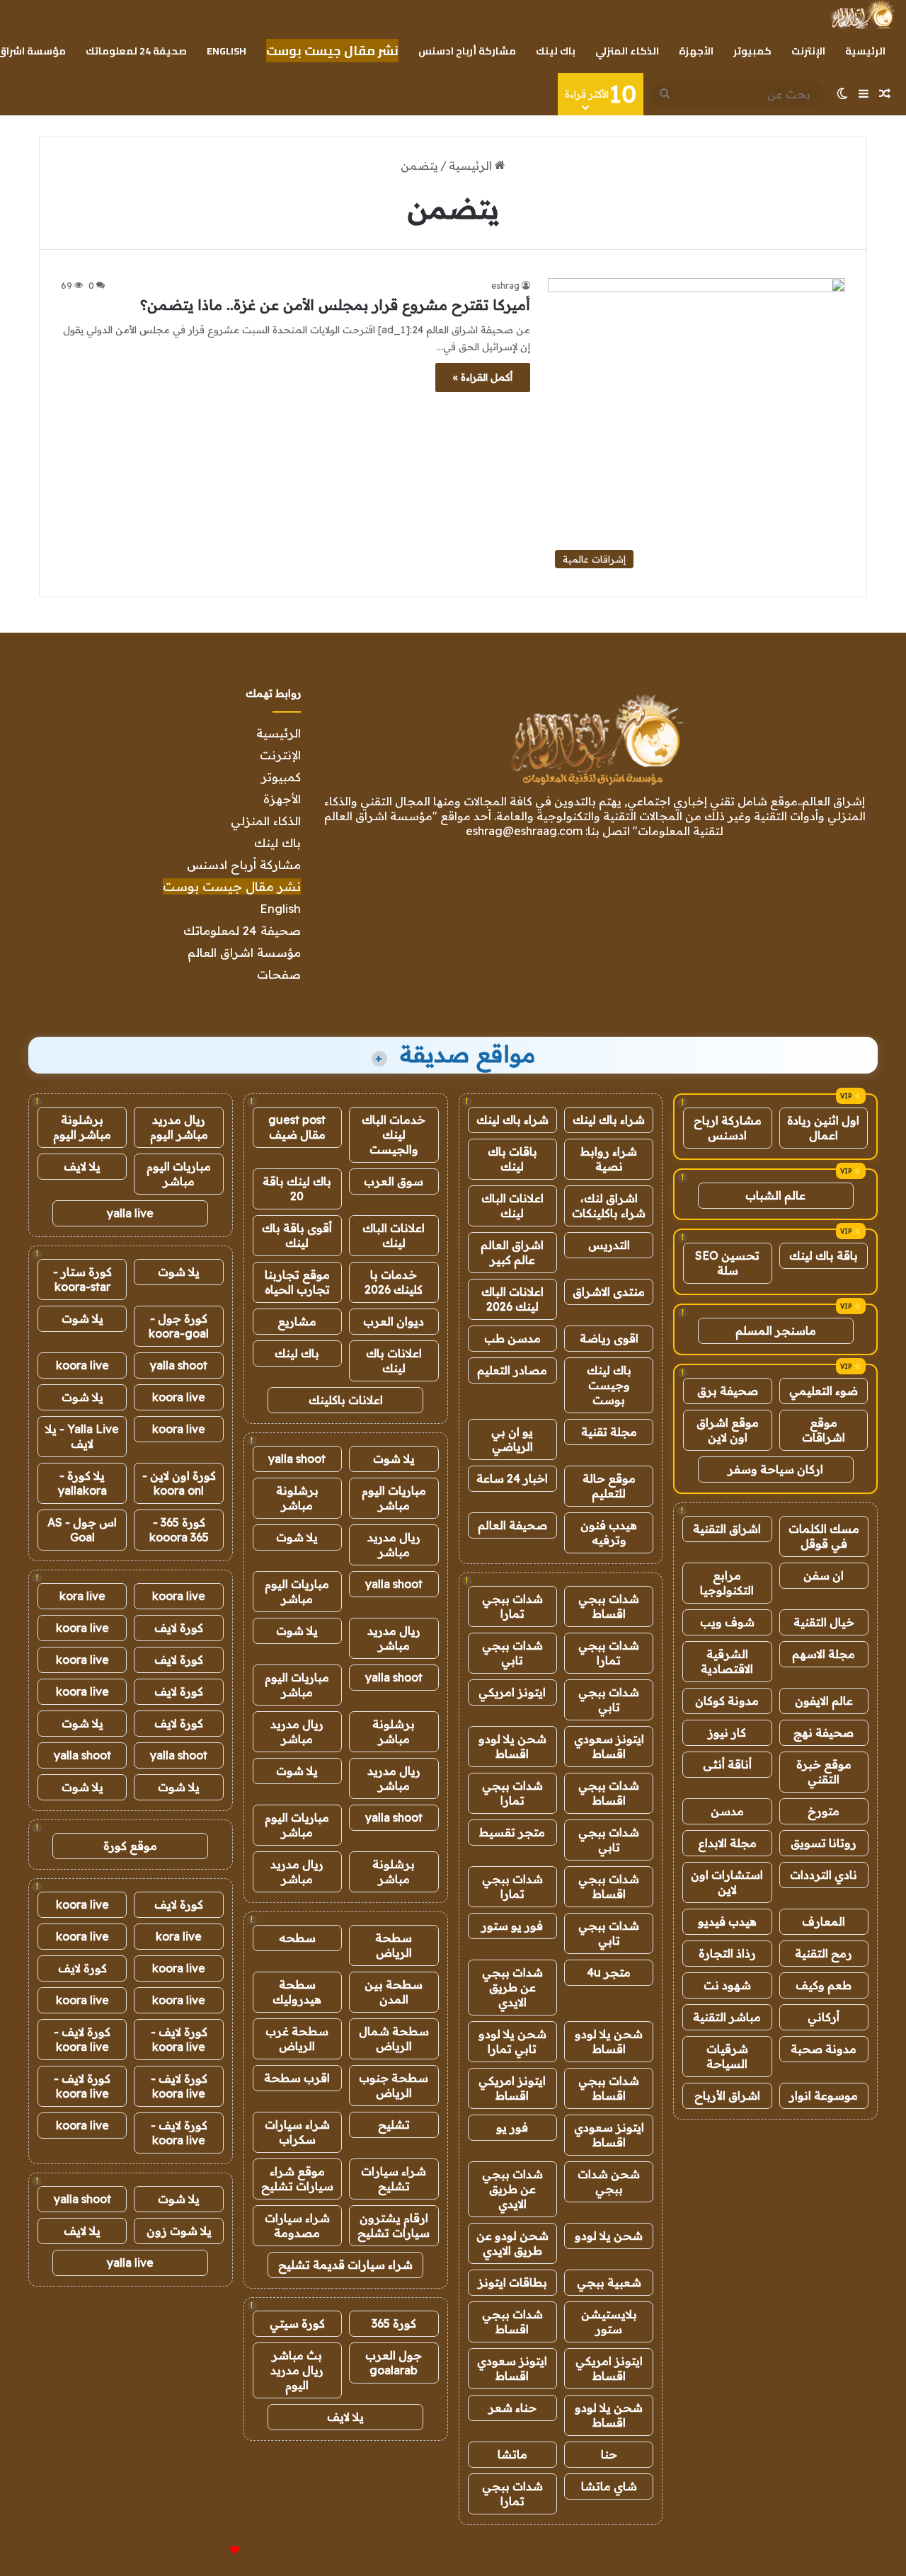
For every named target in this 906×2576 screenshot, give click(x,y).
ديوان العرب (394, 1321)
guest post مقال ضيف (297, 1127)
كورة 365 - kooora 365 (179, 1530)
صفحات (279, 974)
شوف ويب (727, 1622)
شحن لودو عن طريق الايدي (512, 2243)
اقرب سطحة (297, 2078)
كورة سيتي (297, 2323)
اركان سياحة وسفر (775, 1469)
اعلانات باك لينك (394, 1361)
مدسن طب (512, 1338)
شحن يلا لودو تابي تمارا (512, 2041)
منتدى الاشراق (609, 1292)
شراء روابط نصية (609, 1159)
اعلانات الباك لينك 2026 (512, 1299)
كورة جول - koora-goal (179, 1326)
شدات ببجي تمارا (512, 1606)
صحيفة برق (728, 1391)
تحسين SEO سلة (727, 1263)
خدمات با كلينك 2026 (394, 1282)
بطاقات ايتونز (512, 2282)
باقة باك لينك (824, 1255)
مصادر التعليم (512, 1370)
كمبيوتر (752, 51)
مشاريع (297, 1321)
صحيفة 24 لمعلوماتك (136, 51)
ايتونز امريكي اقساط (512, 2088)
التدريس (609, 1245)
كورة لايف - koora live (179, 2039)
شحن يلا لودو (609, 2236)
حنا (609, 2454)
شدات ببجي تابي (512, 1653)
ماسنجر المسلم (776, 1330)
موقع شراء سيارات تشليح (297, 2179)
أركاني (824, 2017)
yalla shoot (297, 1459)
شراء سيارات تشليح (394, 2179)
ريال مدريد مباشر (394, 1545)
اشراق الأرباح (727, 2095)
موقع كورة (130, 1846)
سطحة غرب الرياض (297, 2039)
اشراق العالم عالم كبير (512, 1252)
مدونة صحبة (824, 2049)
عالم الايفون (824, 1701)
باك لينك (556, 51)
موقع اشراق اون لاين (728, 1430)
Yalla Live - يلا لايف (82, 1436)
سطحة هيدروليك (297, 1992)
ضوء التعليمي (824, 1391)
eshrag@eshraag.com (524, 831)
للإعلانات (211, 2551)
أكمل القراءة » (483, 377)
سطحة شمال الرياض (394, 2039)
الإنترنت (808, 51)
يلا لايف (345, 2417)
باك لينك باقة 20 (297, 1189)
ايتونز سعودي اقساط (609, 1746)
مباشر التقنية (727, 2017)
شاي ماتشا (609, 2486)
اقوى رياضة (609, 1338)
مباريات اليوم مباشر (394, 1498)
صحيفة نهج (824, 1732)
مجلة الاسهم (824, 1654)
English (226, 51)
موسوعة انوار (824, 2095)
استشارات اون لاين (727, 1882)
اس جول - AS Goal (82, 1530)
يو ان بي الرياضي (512, 1439)
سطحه (297, 1938)
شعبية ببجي (609, 2282)
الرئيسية (865, 51)
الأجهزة (696, 51)
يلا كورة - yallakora (82, 1483)
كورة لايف (179, 1628)
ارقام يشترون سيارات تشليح (394, 2225)
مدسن (727, 1811)
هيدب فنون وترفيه (609, 1533)
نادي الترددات (824, 1875)
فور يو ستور (512, 1926)
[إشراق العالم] (862, 15)
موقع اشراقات (824, 1430)
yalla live (130, 1213)
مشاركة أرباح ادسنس (467, 51)
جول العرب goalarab (394, 2363)
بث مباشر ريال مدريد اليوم (297, 2370)
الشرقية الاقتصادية (727, 1661)
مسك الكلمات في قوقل (824, 1536)
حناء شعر (512, 2408)
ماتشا (512, 2454)
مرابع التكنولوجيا (727, 1583)
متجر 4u (609, 1972)
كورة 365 (394, 2323)
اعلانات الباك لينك (512, 1206)
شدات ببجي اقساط (609, 1606)
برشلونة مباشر (297, 1498)
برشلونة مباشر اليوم (82, 1127)
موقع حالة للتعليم (609, 1486)
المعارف (824, 1921)
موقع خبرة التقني (824, 1772)
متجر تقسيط (512, 1832)
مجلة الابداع (727, 1843)
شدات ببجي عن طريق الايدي (512, 1987)
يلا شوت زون (179, 2231)
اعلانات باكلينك (346, 1400)
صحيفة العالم (512, 1525)
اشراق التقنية (727, 1529)
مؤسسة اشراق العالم (244, 952)
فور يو (512, 2127)
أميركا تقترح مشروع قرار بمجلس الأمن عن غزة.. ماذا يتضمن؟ (335, 305)
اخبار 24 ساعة (512, 1478)
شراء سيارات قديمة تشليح (345, 2265)
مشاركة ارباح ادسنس (728, 1128)
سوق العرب (394, 1181)
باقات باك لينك (512, 1159)
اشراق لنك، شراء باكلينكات (609, 1206)
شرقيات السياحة (727, 2056)
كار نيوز (727, 1732)
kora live (82, 1596)
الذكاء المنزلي (627, 51)
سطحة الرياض (394, 1945)
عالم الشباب (775, 1195)
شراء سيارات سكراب (297, 2132)
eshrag (505, 286)
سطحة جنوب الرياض (394, 2085)
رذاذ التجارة (727, 1953)
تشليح (394, 2124)
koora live (82, 1365)
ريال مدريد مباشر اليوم (179, 1127)
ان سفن (824, 1575)
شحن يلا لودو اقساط (512, 1746)
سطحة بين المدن (394, 1992)
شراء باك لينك (609, 1120)
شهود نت (727, 1985)
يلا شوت (394, 1459)
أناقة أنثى (727, 1764)
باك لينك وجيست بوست (609, 1385)
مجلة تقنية (609, 1432)
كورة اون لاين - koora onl (179, 1483)
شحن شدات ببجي (609, 2181)
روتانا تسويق (824, 1843)
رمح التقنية (824, 1953)
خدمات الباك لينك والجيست (394, 1134)
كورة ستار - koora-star (82, 1279)
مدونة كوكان (727, 1701)
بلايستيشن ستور (609, 2322)
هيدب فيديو (727, 1921)
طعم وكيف (824, 1985)
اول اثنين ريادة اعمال (823, 1128)
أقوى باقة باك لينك (297, 1235)
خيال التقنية (824, 1622)
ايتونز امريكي (512, 1692)
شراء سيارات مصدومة (297, 2225)
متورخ (824, 1811)
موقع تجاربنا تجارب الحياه (297, 1282)
